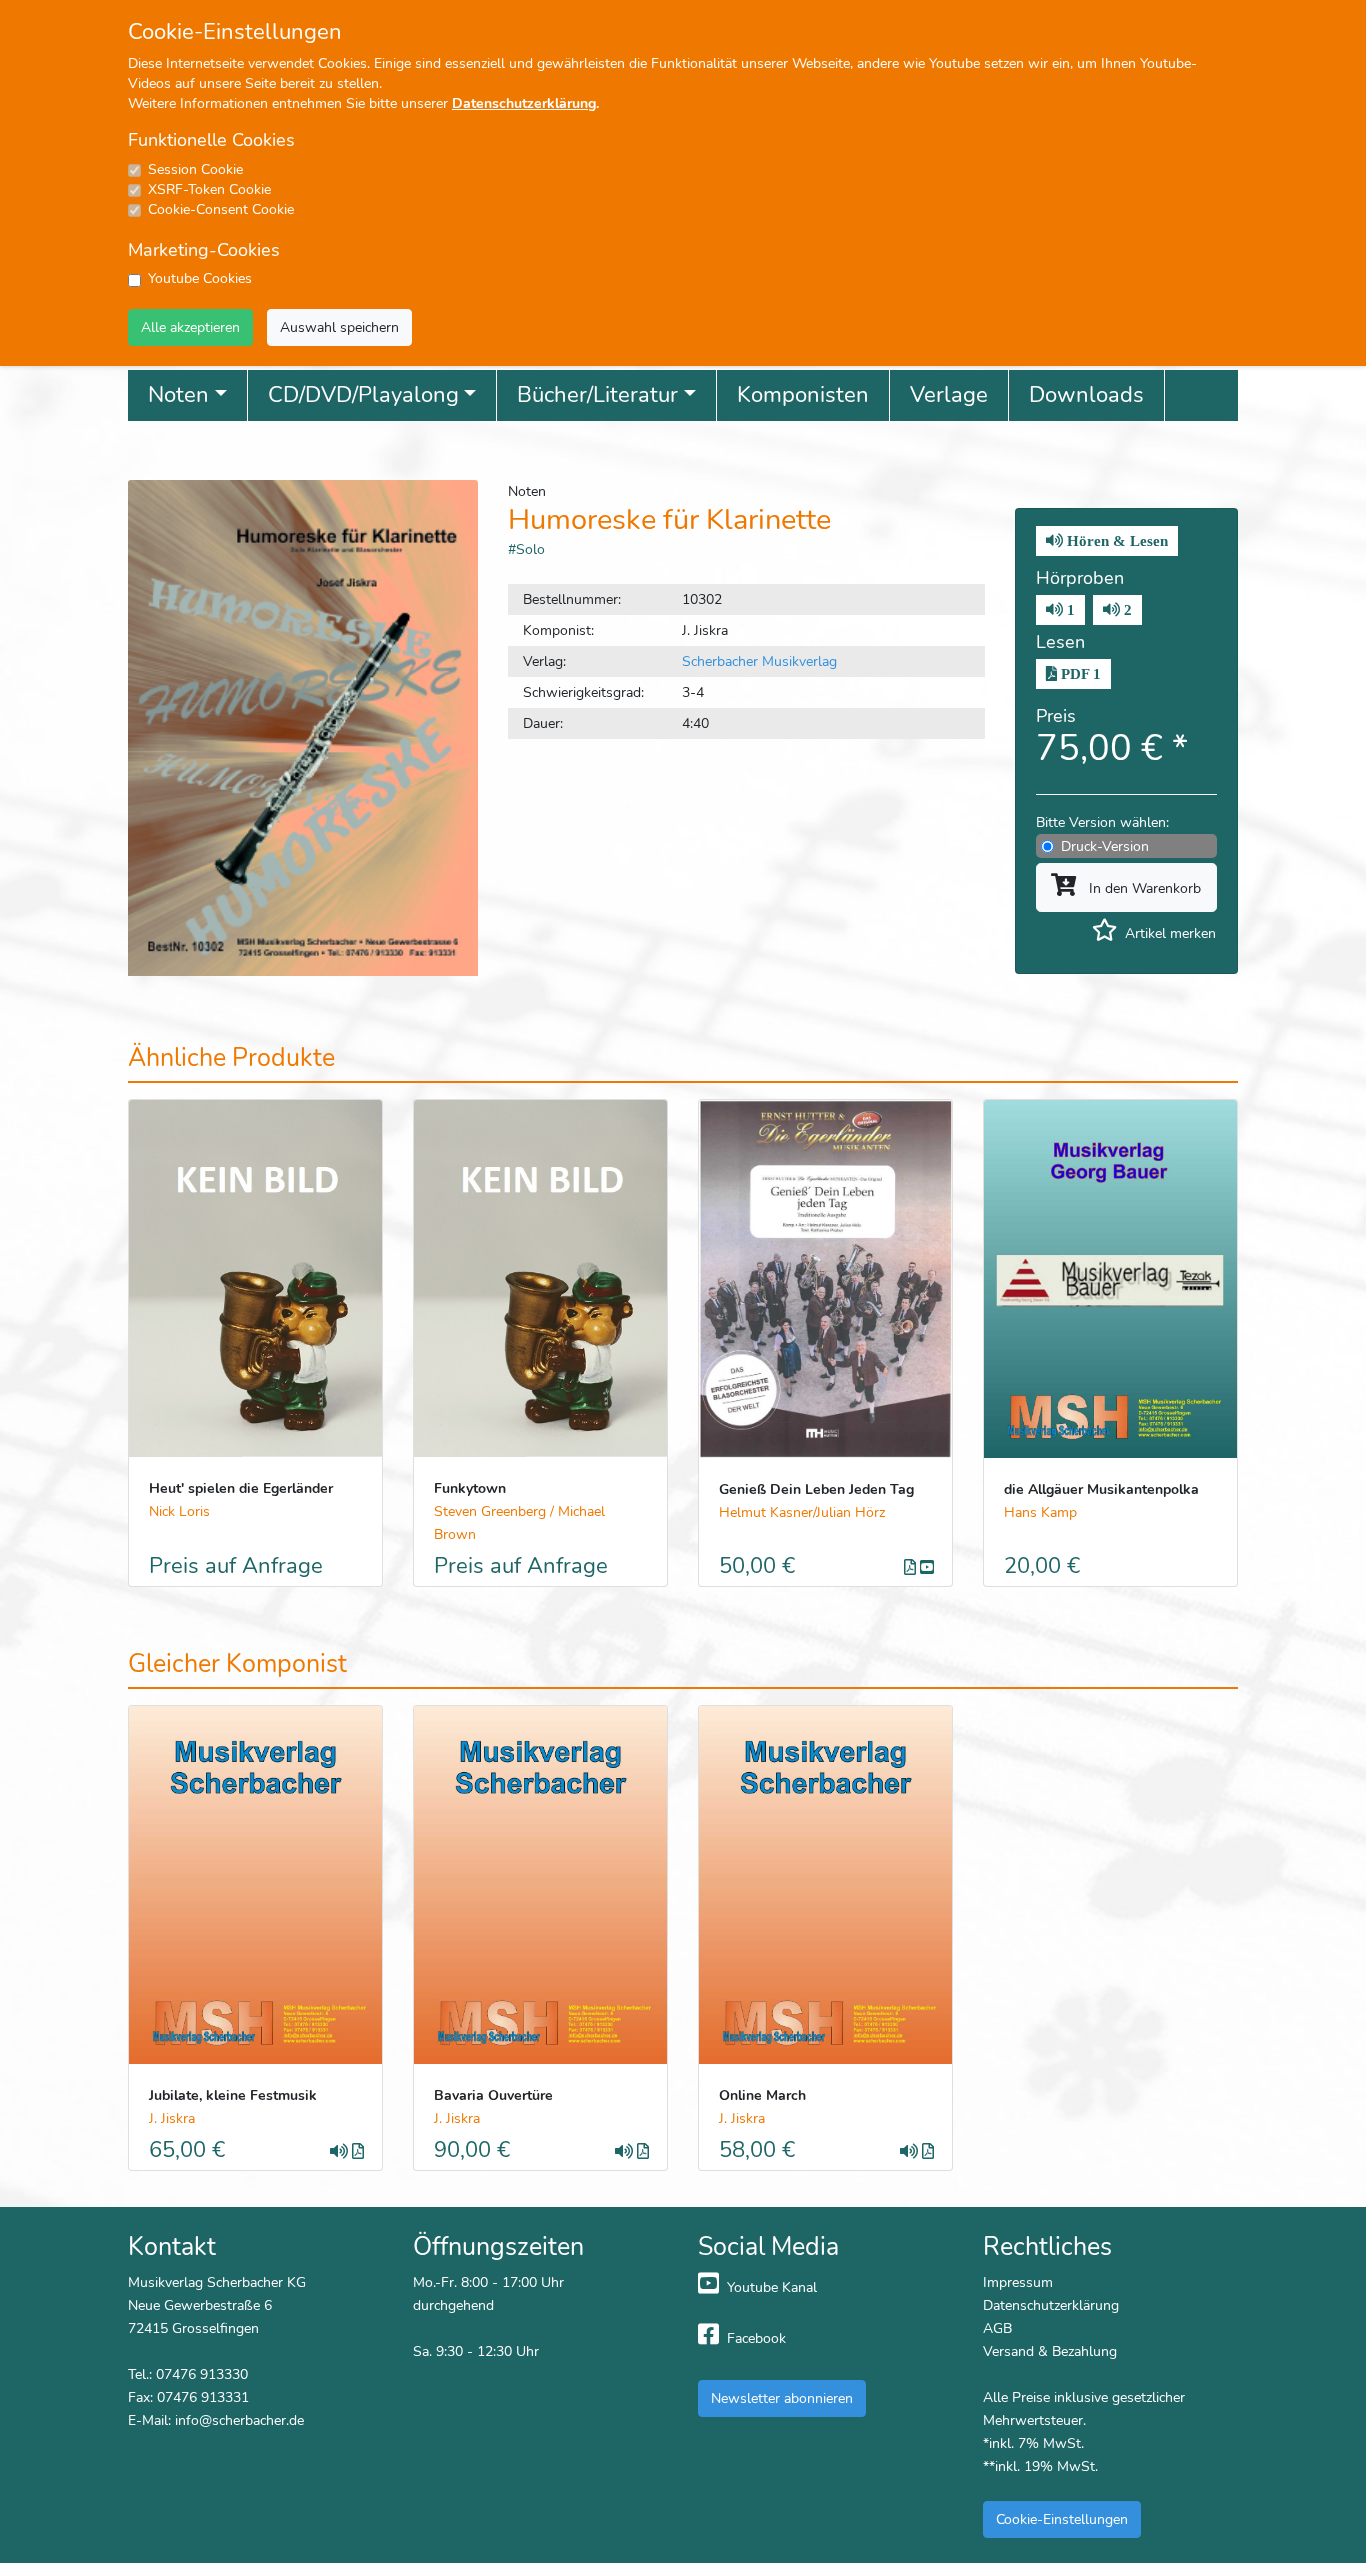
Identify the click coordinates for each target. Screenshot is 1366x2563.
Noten (178, 395)
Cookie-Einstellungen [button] (1062, 2519)
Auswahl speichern (339, 327)
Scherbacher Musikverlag (759, 661)
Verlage (949, 395)
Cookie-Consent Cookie (221, 209)
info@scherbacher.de (239, 2420)
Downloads (1086, 395)
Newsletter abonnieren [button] (782, 2398)
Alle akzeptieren (190, 327)
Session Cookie (195, 169)
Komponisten (803, 395)
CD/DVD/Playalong (363, 395)
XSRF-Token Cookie (209, 189)
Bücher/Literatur (597, 395)
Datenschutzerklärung (524, 103)
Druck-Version (1105, 846)
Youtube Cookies (200, 278)
